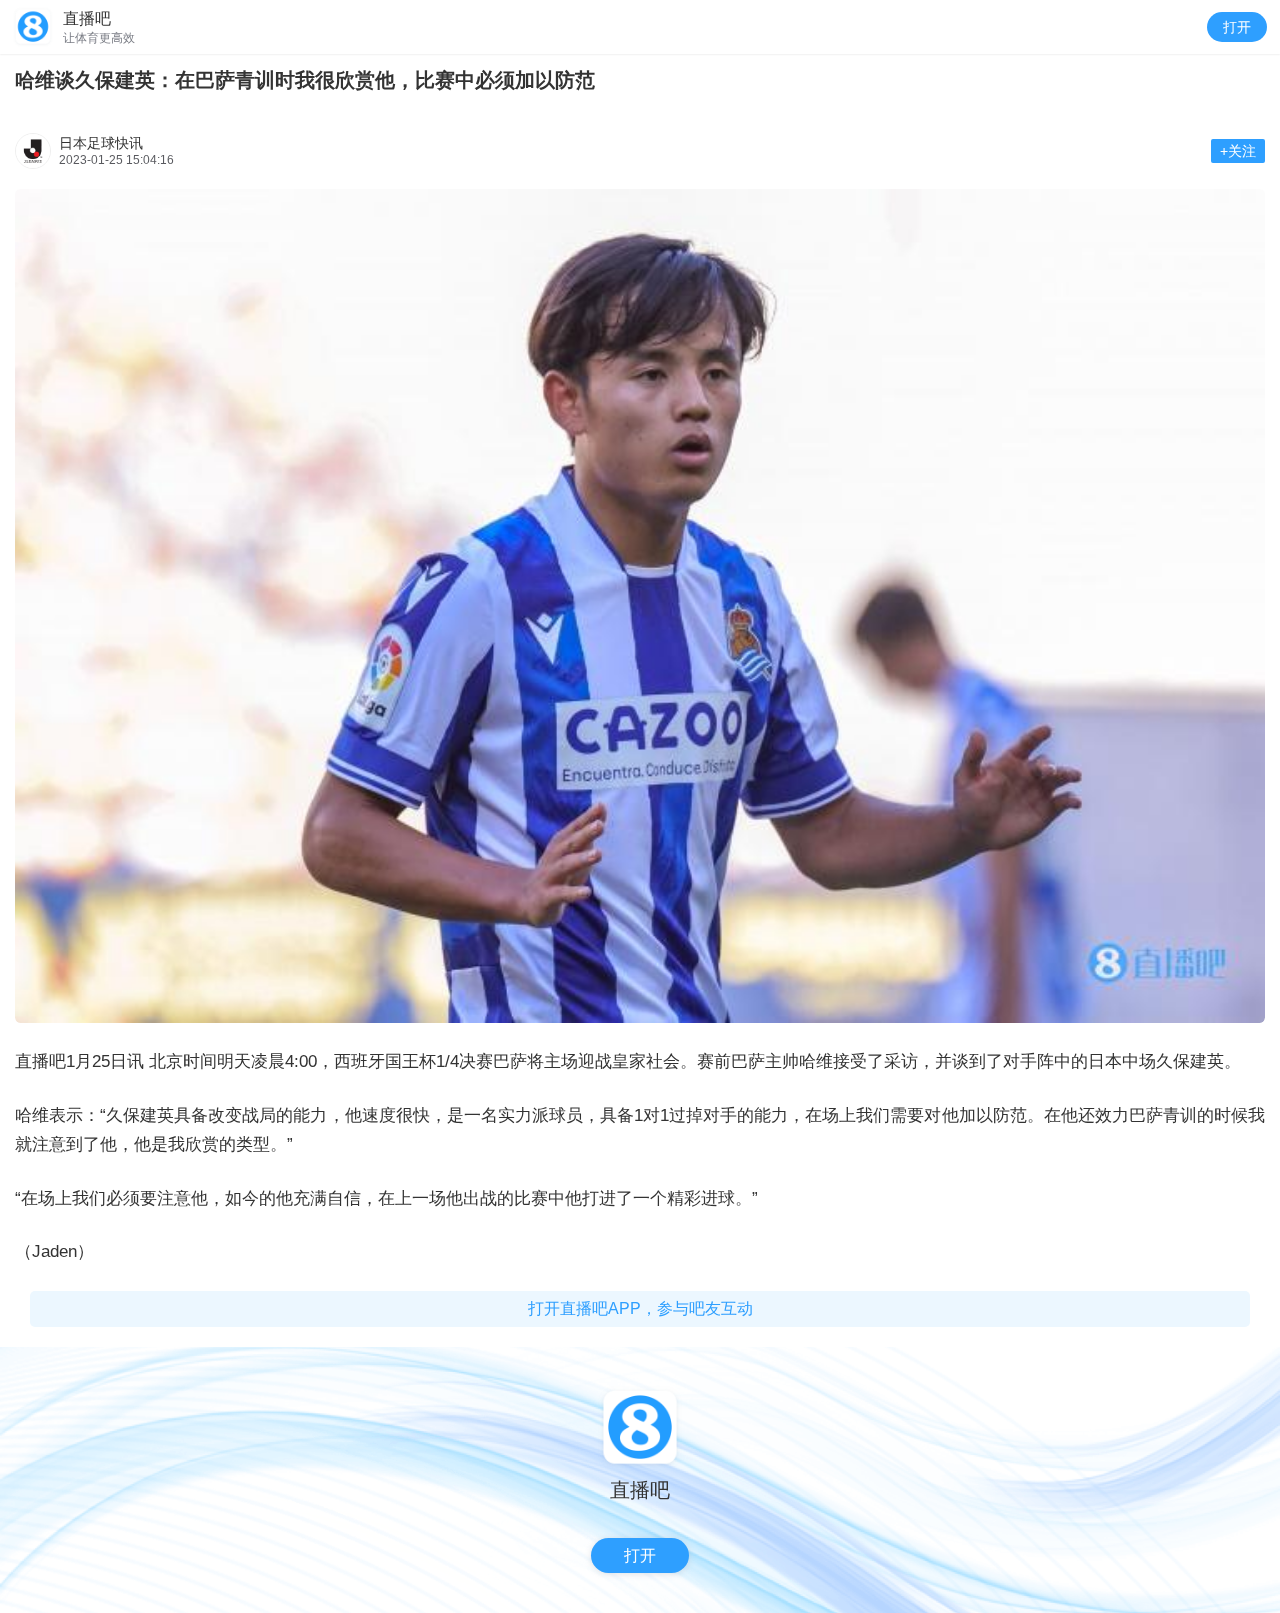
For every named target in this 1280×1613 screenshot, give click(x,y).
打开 (1237, 27)
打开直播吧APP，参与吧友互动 (640, 1308)
